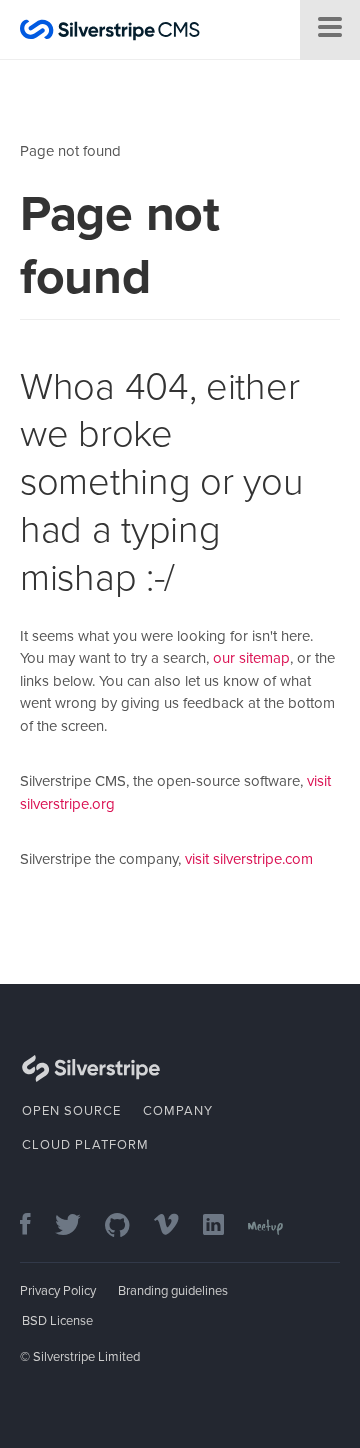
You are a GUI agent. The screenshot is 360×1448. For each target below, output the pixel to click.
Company (178, 1111)
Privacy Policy (58, 1291)
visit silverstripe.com (249, 859)
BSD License (57, 1321)
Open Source (71, 1111)
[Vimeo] (176, 1226)
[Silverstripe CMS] (110, 32)
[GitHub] (127, 1226)
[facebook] (35, 1226)
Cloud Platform (85, 1145)
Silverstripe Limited (86, 1357)
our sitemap (251, 658)
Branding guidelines (173, 1291)
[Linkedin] (223, 1226)
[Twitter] (78, 1226)
